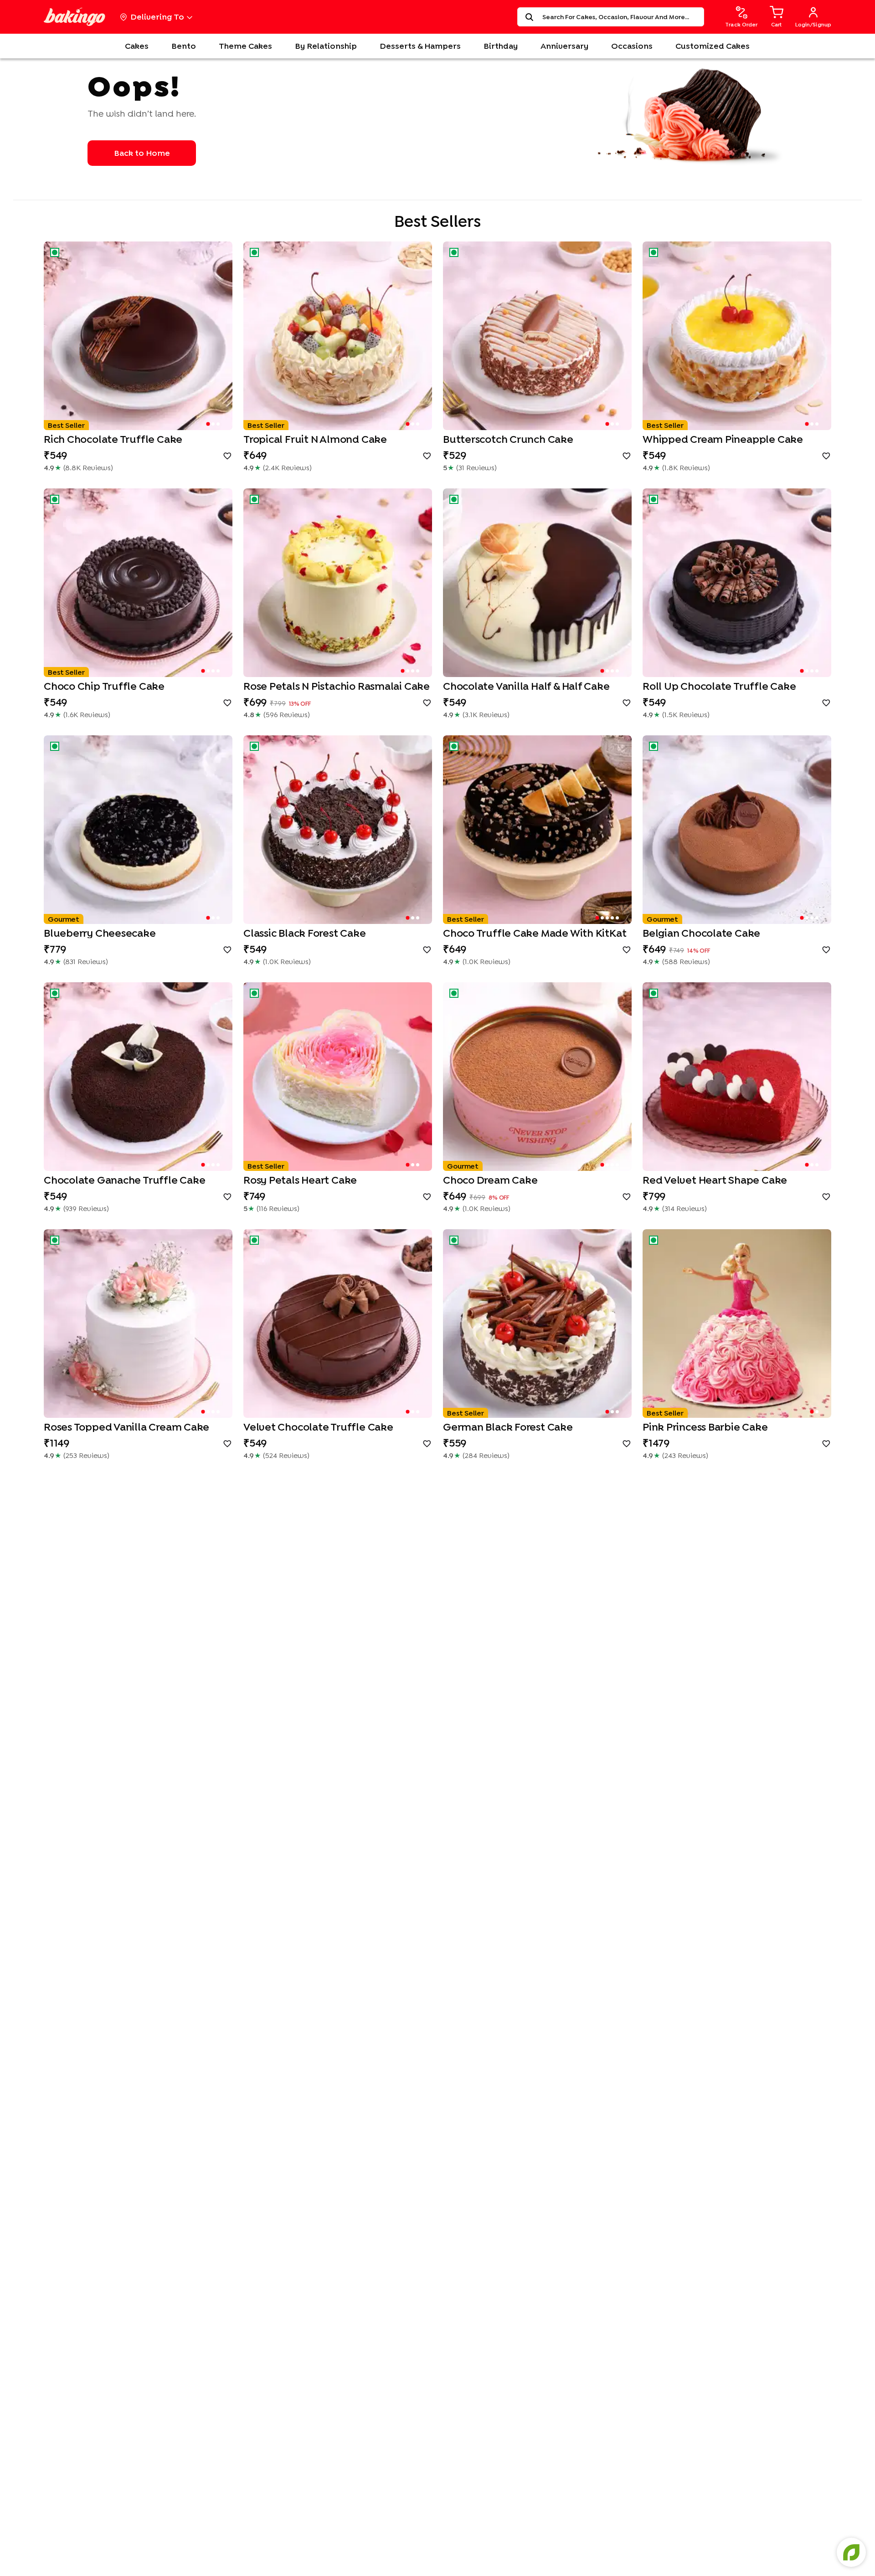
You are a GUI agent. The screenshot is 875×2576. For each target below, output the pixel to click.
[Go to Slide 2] (213, 424)
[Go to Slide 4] (218, 671)
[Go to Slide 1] (208, 424)
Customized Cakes (713, 46)
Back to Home (142, 153)
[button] (138, 336)
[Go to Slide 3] (218, 424)
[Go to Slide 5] (617, 918)
